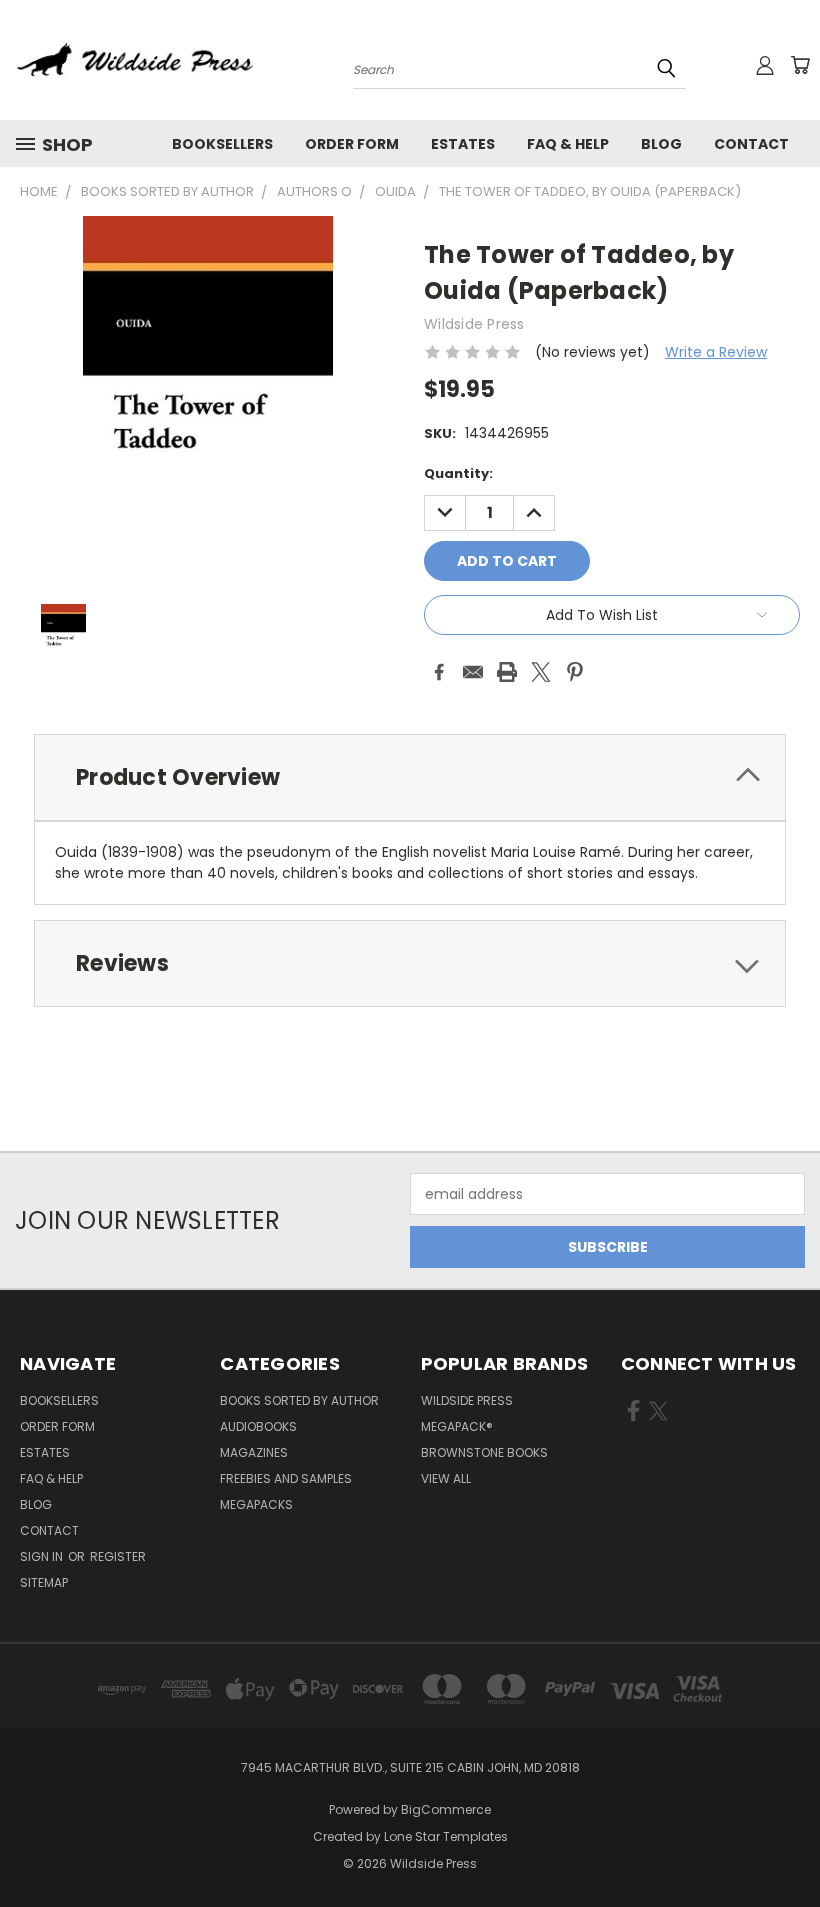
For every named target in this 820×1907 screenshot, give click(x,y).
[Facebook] (439, 672)
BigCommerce (446, 1809)
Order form (352, 144)
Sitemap (44, 1582)
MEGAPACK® (457, 1426)
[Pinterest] (575, 672)
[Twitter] (541, 672)
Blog (661, 144)
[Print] (507, 672)
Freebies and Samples (286, 1478)
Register (118, 1556)
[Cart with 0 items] (800, 65)
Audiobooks (258, 1426)
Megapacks (256, 1504)
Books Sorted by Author (299, 1400)
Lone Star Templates (446, 1836)
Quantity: (458, 473)
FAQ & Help (568, 144)
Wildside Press (467, 1400)
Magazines (254, 1452)
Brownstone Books (484, 1452)
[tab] (410, 777)
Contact (751, 144)
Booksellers (222, 144)
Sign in (43, 1556)
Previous (789, 1844)
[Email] (473, 672)
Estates (463, 144)
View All (446, 1478)
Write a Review (716, 352)
